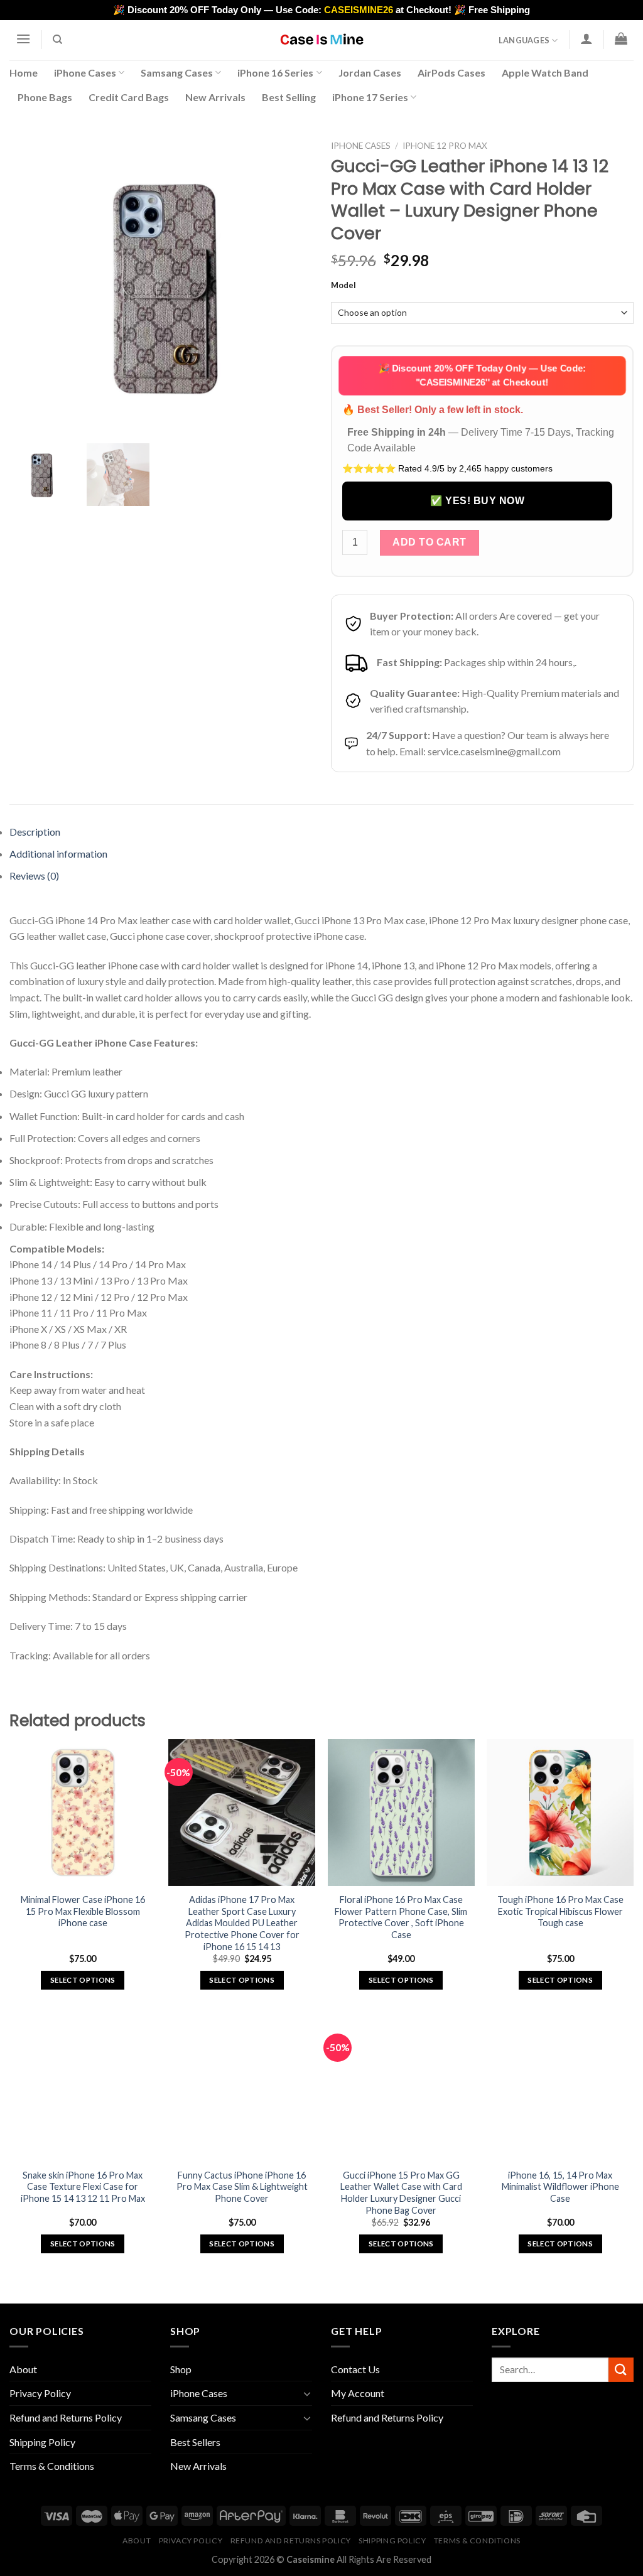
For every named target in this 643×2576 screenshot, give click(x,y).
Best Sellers (195, 2442)
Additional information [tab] (58, 854)
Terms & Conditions (52, 2466)
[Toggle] (307, 2393)
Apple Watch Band (545, 73)
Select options (83, 1980)
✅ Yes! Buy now (477, 501)
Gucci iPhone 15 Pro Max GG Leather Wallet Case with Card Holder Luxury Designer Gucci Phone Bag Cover (401, 2193)
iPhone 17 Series (370, 97)
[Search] (58, 40)
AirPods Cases (451, 73)
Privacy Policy (40, 2393)
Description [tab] (35, 832)
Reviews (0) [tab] (34, 876)
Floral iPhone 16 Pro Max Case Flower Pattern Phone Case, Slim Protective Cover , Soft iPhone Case (401, 1917)
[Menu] (23, 39)
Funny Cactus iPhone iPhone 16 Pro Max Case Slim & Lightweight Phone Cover (242, 2187)
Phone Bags (45, 97)
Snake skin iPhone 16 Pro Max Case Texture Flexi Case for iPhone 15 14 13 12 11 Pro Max (83, 2187)
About (23, 2369)
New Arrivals (215, 97)
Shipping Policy (42, 2442)
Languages (524, 40)
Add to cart (429, 542)
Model (343, 286)
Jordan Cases (370, 73)
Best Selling (289, 97)
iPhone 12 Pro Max (445, 146)
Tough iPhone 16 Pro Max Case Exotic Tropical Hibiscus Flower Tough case (560, 1911)
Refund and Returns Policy (66, 2417)
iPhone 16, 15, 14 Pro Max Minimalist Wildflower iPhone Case (560, 2187)
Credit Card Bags (129, 97)
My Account (358, 2393)
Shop (181, 2369)
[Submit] (621, 2370)
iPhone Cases (85, 73)
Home (24, 73)
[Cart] (621, 38)
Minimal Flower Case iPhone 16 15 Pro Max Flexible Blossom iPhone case (83, 1911)
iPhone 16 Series (275, 73)
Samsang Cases (177, 73)
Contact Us (355, 2369)
